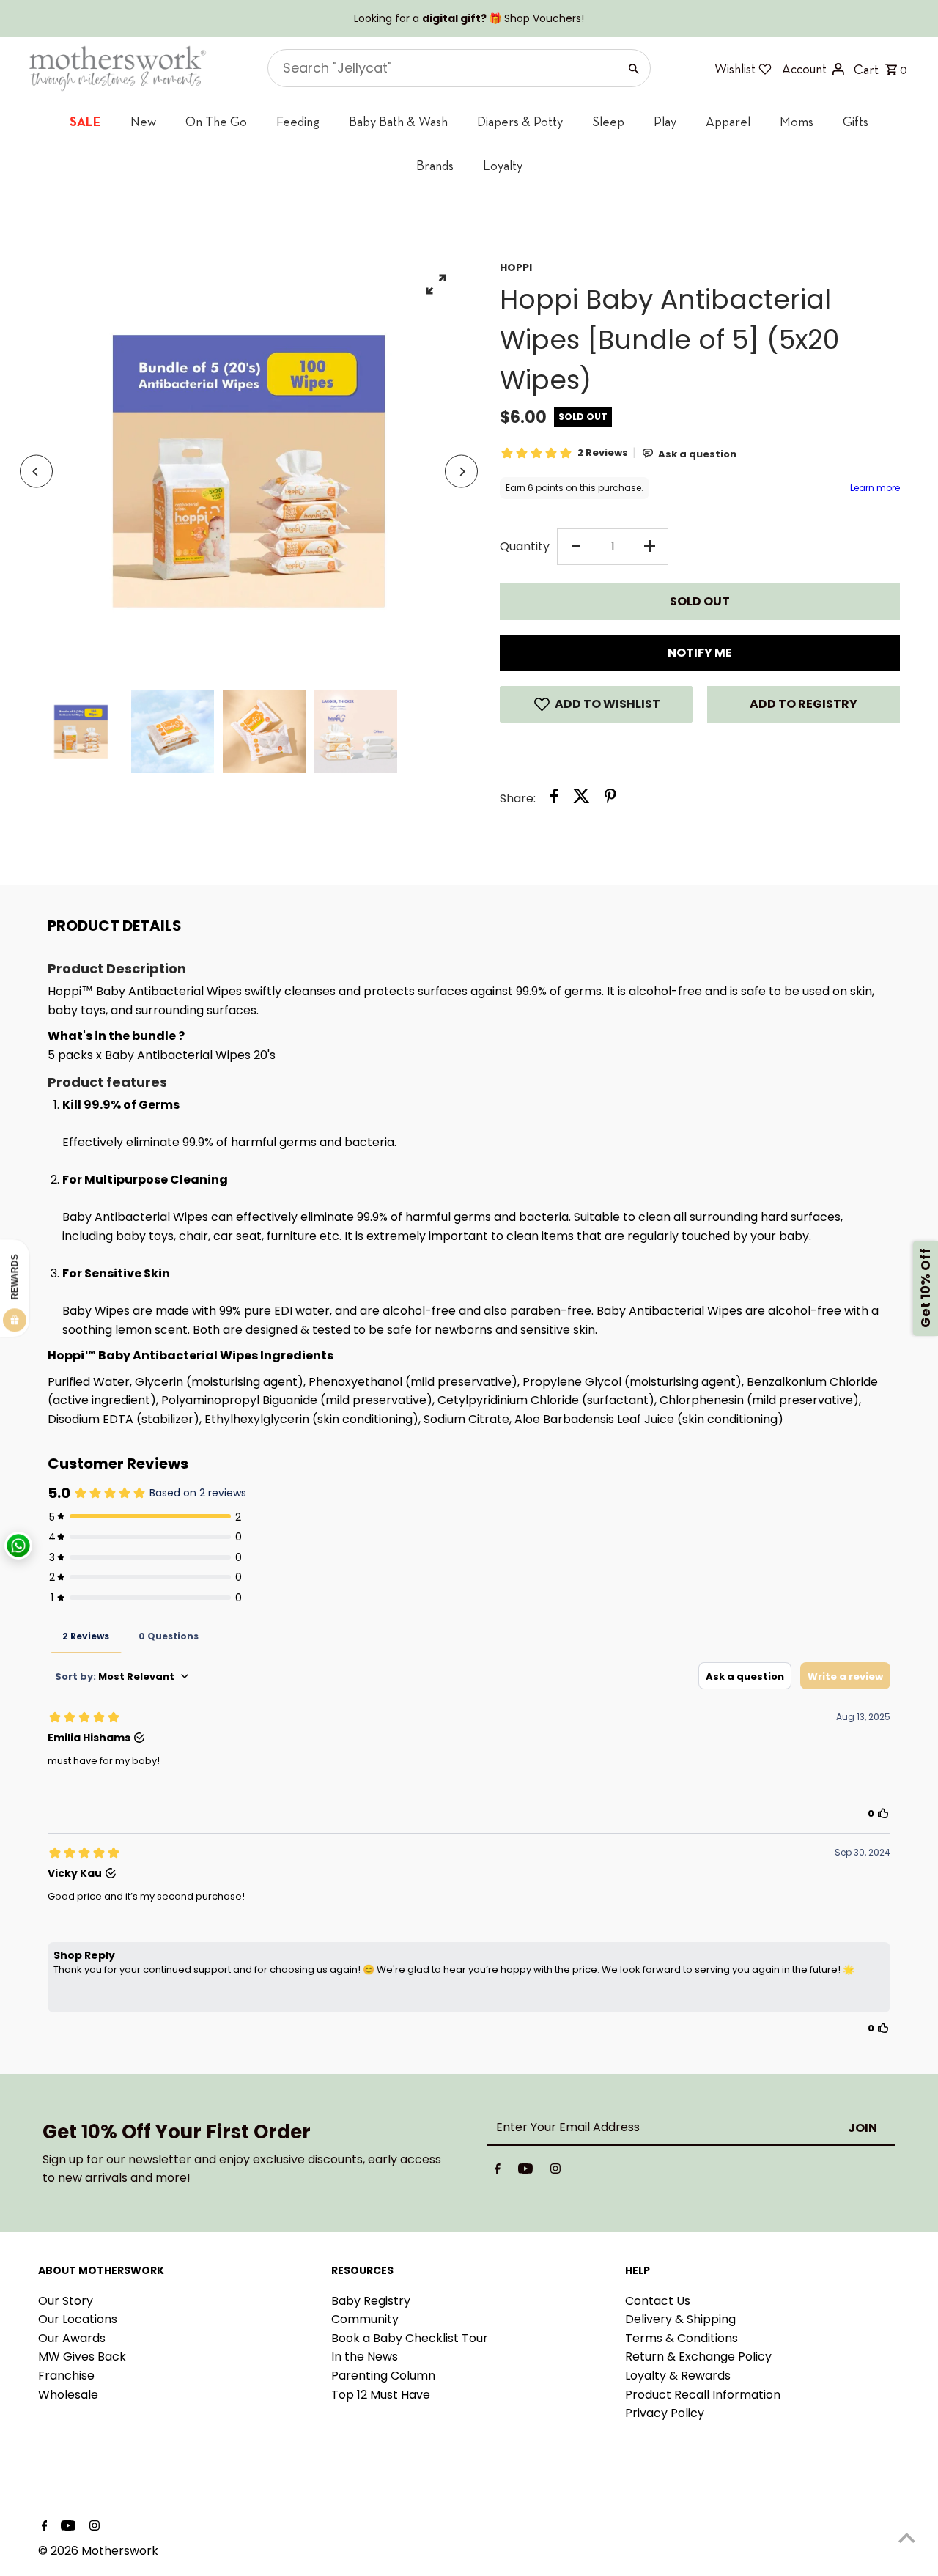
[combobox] (442, 68)
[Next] (461, 472)
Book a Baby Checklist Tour (410, 2338)
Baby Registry (371, 2301)
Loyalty (503, 165)
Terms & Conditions (682, 2338)
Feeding (298, 121)
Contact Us (658, 2301)
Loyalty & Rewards (678, 2376)
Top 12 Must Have (381, 2395)
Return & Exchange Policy (698, 2357)
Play (665, 121)
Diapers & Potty (520, 121)
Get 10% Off (925, 1288)
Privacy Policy (665, 2413)
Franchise (66, 2376)
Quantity (525, 546)
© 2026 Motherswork (98, 2551)
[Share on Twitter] (581, 799)
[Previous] (36, 472)
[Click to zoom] (436, 284)
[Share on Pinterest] (610, 799)
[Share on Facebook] (554, 799)
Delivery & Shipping (680, 2319)
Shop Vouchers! (544, 18)
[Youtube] (525, 2171)
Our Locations (78, 2319)
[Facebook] (498, 2171)
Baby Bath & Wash (398, 121)
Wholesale (68, 2395)
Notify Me (700, 653)
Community (365, 2319)
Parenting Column (383, 2376)
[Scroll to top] (907, 2538)
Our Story (66, 2301)
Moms (797, 121)
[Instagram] (555, 2171)
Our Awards (72, 2338)
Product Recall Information (703, 2395)
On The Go (216, 121)
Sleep (608, 121)
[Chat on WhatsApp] (18, 1546)
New (143, 121)
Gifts (856, 121)
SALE (85, 121)
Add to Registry (804, 704)
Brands (435, 165)
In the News (365, 2357)
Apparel (728, 121)
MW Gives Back (82, 2357)
